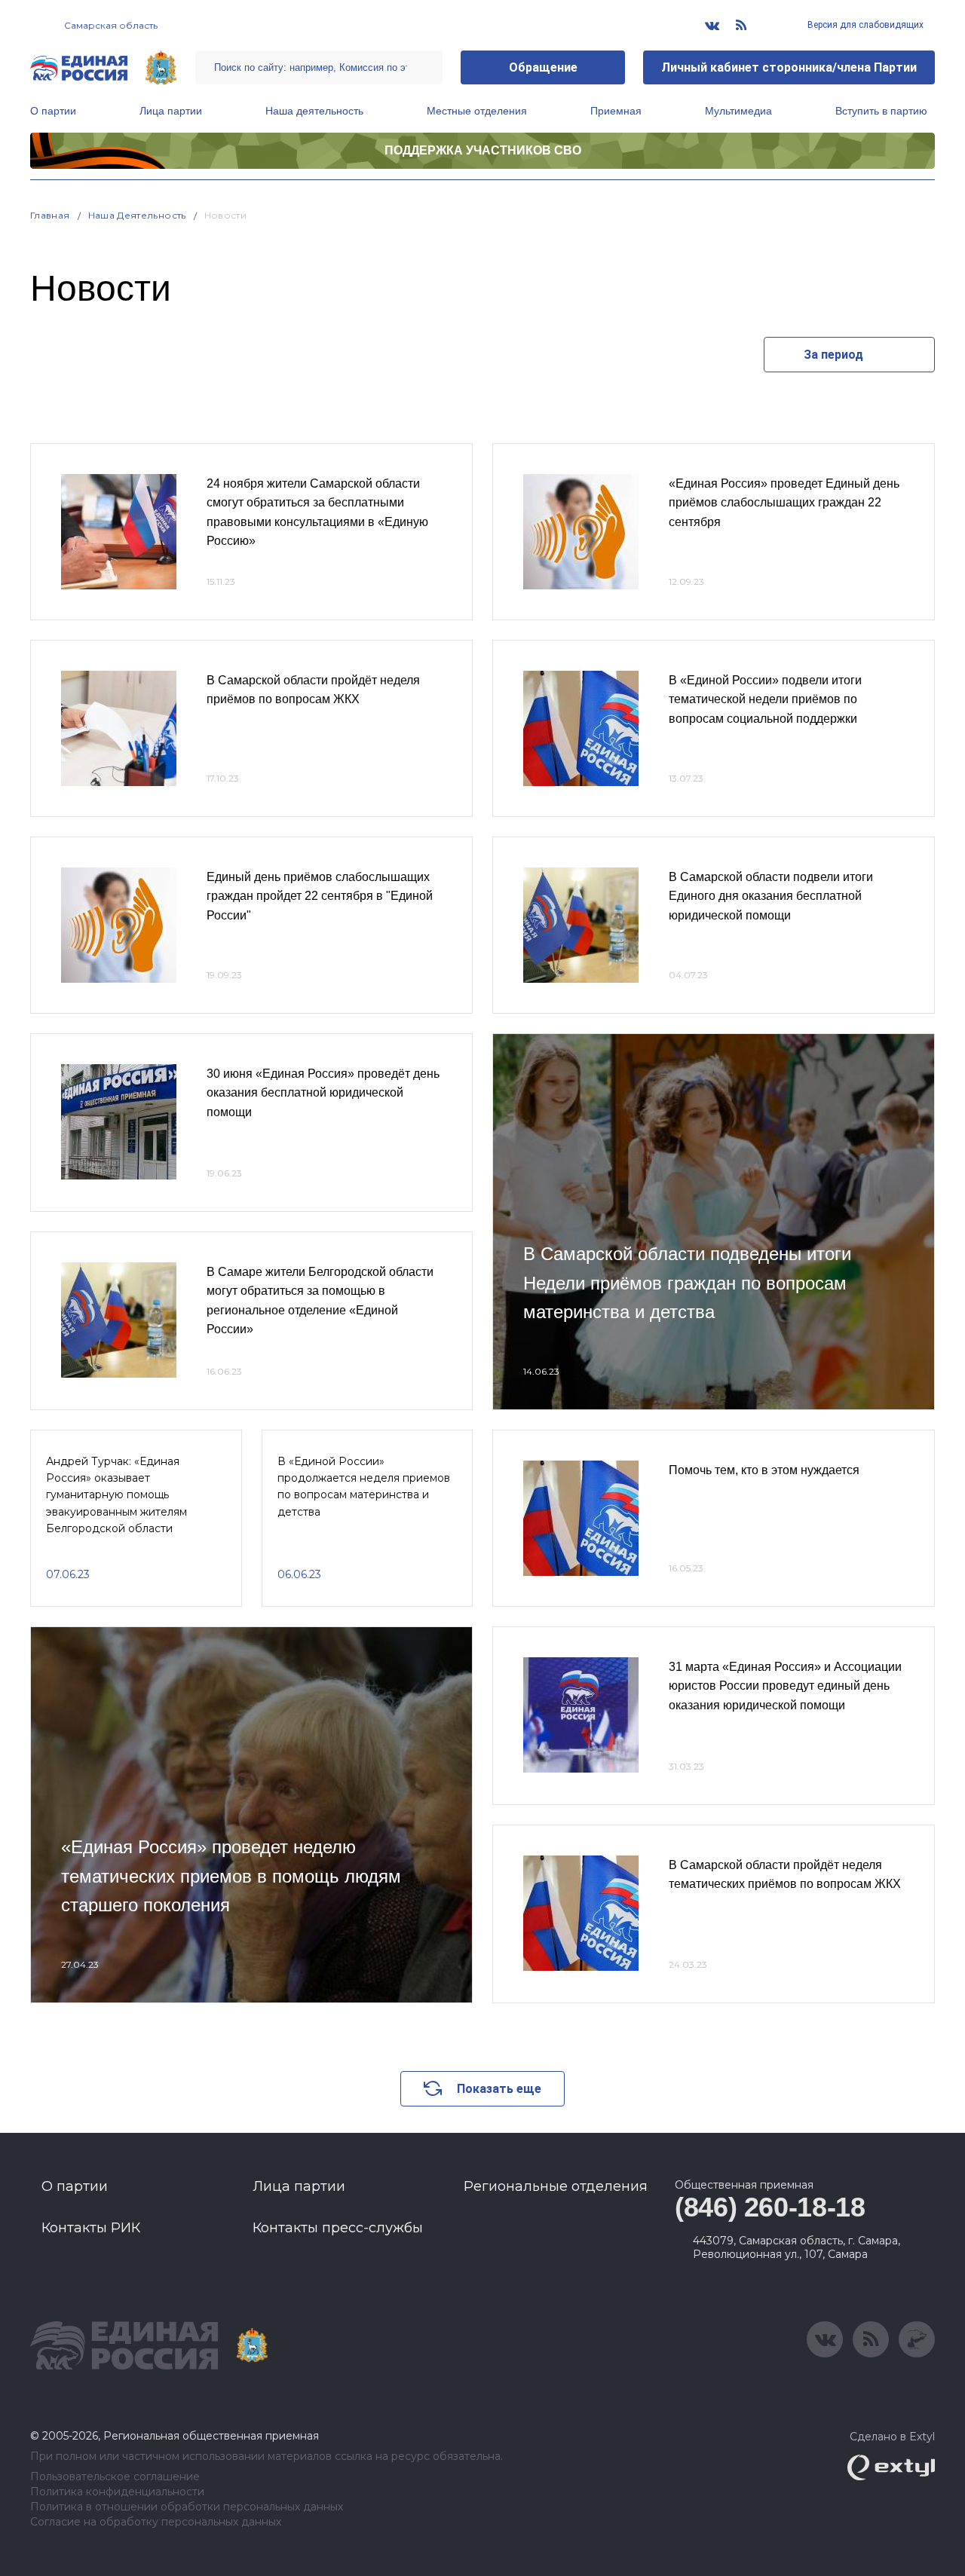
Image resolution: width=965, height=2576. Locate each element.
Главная (50, 215)
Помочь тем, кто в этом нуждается (764, 1470)
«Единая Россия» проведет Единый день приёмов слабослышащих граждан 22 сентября (784, 503)
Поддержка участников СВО (483, 150)
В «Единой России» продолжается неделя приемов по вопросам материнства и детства (364, 1487)
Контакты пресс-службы (338, 2228)
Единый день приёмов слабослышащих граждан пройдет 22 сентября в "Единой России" (320, 896)
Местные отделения (477, 111)
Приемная (616, 111)
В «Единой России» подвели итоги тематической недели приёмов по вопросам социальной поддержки (765, 699)
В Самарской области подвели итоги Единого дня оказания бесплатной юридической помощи (771, 896)
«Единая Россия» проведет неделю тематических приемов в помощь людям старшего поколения (231, 1876)
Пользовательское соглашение (115, 2477)
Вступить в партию (881, 111)
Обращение (543, 67)
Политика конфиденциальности (117, 2492)
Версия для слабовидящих (864, 25)
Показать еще (499, 2089)
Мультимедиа (738, 111)
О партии (53, 111)
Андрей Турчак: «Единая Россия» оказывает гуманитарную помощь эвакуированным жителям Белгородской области (116, 1495)
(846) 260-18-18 (770, 2207)
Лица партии (171, 111)
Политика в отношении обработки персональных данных (187, 2507)
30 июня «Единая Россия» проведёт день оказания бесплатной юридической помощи (323, 1093)
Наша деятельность (314, 111)
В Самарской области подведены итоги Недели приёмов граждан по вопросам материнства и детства (687, 1283)
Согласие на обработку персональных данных (156, 2522)
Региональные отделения (556, 2186)
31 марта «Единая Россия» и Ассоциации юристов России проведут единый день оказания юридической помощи (785, 1686)
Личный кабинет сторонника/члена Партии (789, 67)
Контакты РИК (91, 2228)
